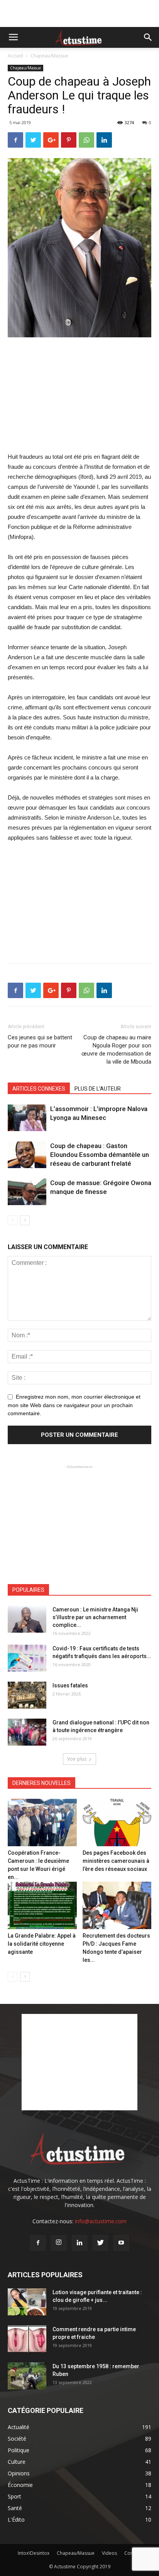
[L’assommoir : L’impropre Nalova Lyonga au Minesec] (27, 1118)
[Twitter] (100, 2243)
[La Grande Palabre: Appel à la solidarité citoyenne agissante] (42, 1905)
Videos (109, 2553)
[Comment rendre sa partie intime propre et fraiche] (27, 2339)
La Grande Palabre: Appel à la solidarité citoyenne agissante (42, 1944)
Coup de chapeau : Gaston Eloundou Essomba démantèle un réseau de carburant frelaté (100, 1155)
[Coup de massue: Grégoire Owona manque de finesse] (27, 1192)
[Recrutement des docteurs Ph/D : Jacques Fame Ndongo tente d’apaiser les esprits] (117, 1905)
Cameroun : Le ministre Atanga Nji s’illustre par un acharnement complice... (95, 1617)
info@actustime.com (101, 2221)
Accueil (15, 56)
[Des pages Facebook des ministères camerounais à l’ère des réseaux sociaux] (117, 1823)
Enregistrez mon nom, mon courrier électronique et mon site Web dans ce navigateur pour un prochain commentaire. (74, 1405)
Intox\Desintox (34, 2553)
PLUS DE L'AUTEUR (98, 1089)
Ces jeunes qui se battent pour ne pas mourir (40, 1041)
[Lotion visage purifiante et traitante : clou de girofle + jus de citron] (27, 2302)
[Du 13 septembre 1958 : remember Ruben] (27, 2376)
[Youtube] (121, 2243)
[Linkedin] (79, 2243)
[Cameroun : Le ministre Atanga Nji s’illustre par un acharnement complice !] (27, 1619)
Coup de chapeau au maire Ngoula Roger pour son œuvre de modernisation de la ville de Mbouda (116, 1050)
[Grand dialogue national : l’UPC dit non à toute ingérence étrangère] (27, 1732)
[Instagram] (59, 2243)
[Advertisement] (79, 13)
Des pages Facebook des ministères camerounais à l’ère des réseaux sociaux (116, 1861)
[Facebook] (38, 2243)
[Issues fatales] (27, 1695)
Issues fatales (70, 1685)
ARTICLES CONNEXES (39, 1089)
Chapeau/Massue (49, 56)
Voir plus (77, 1759)
